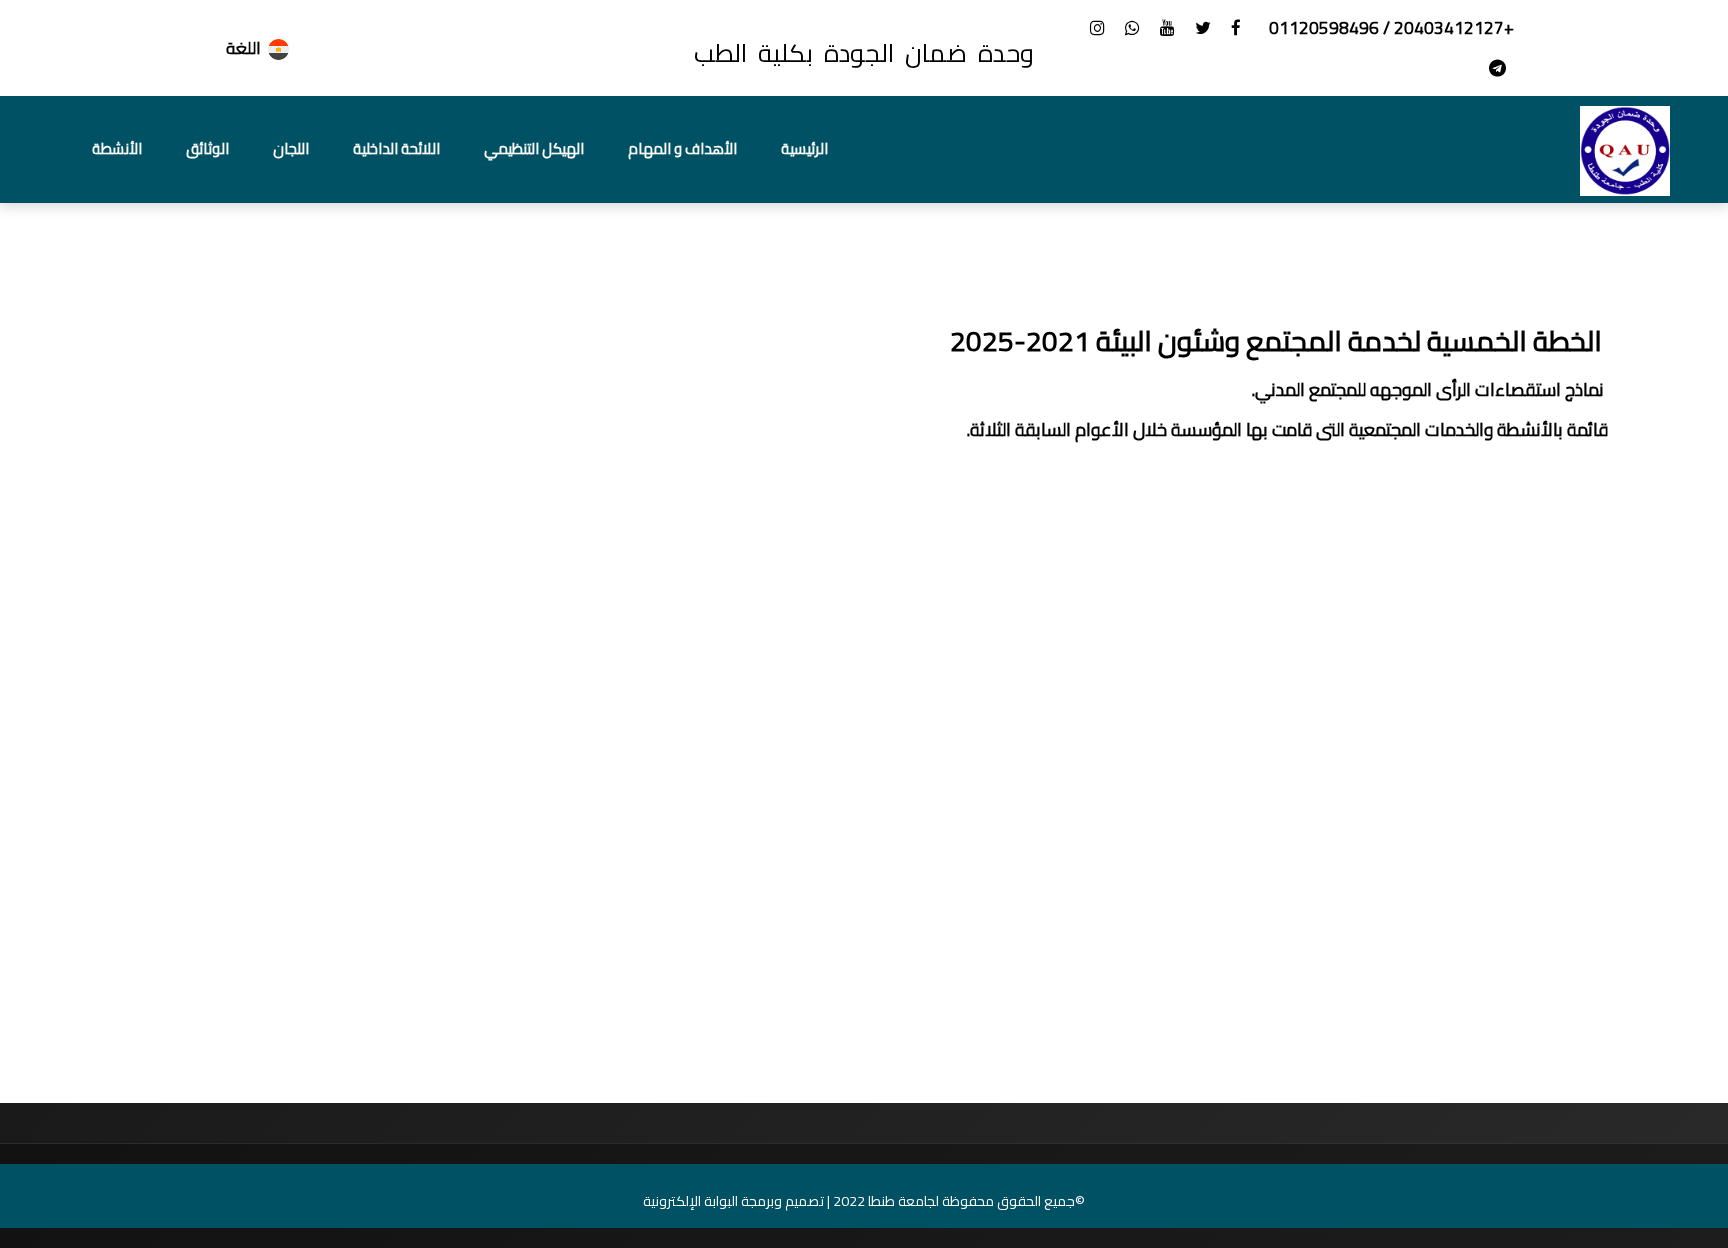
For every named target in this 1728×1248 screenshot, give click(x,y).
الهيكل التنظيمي (534, 148)
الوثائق (207, 148)
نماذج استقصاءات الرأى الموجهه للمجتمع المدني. (1430, 389)
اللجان (291, 148)
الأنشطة (117, 148)
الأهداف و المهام (682, 148)
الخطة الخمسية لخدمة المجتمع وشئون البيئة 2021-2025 (1279, 341)
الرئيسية (804, 148)
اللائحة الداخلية (396, 148)
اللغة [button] (243, 48)
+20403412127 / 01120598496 (1389, 28)
